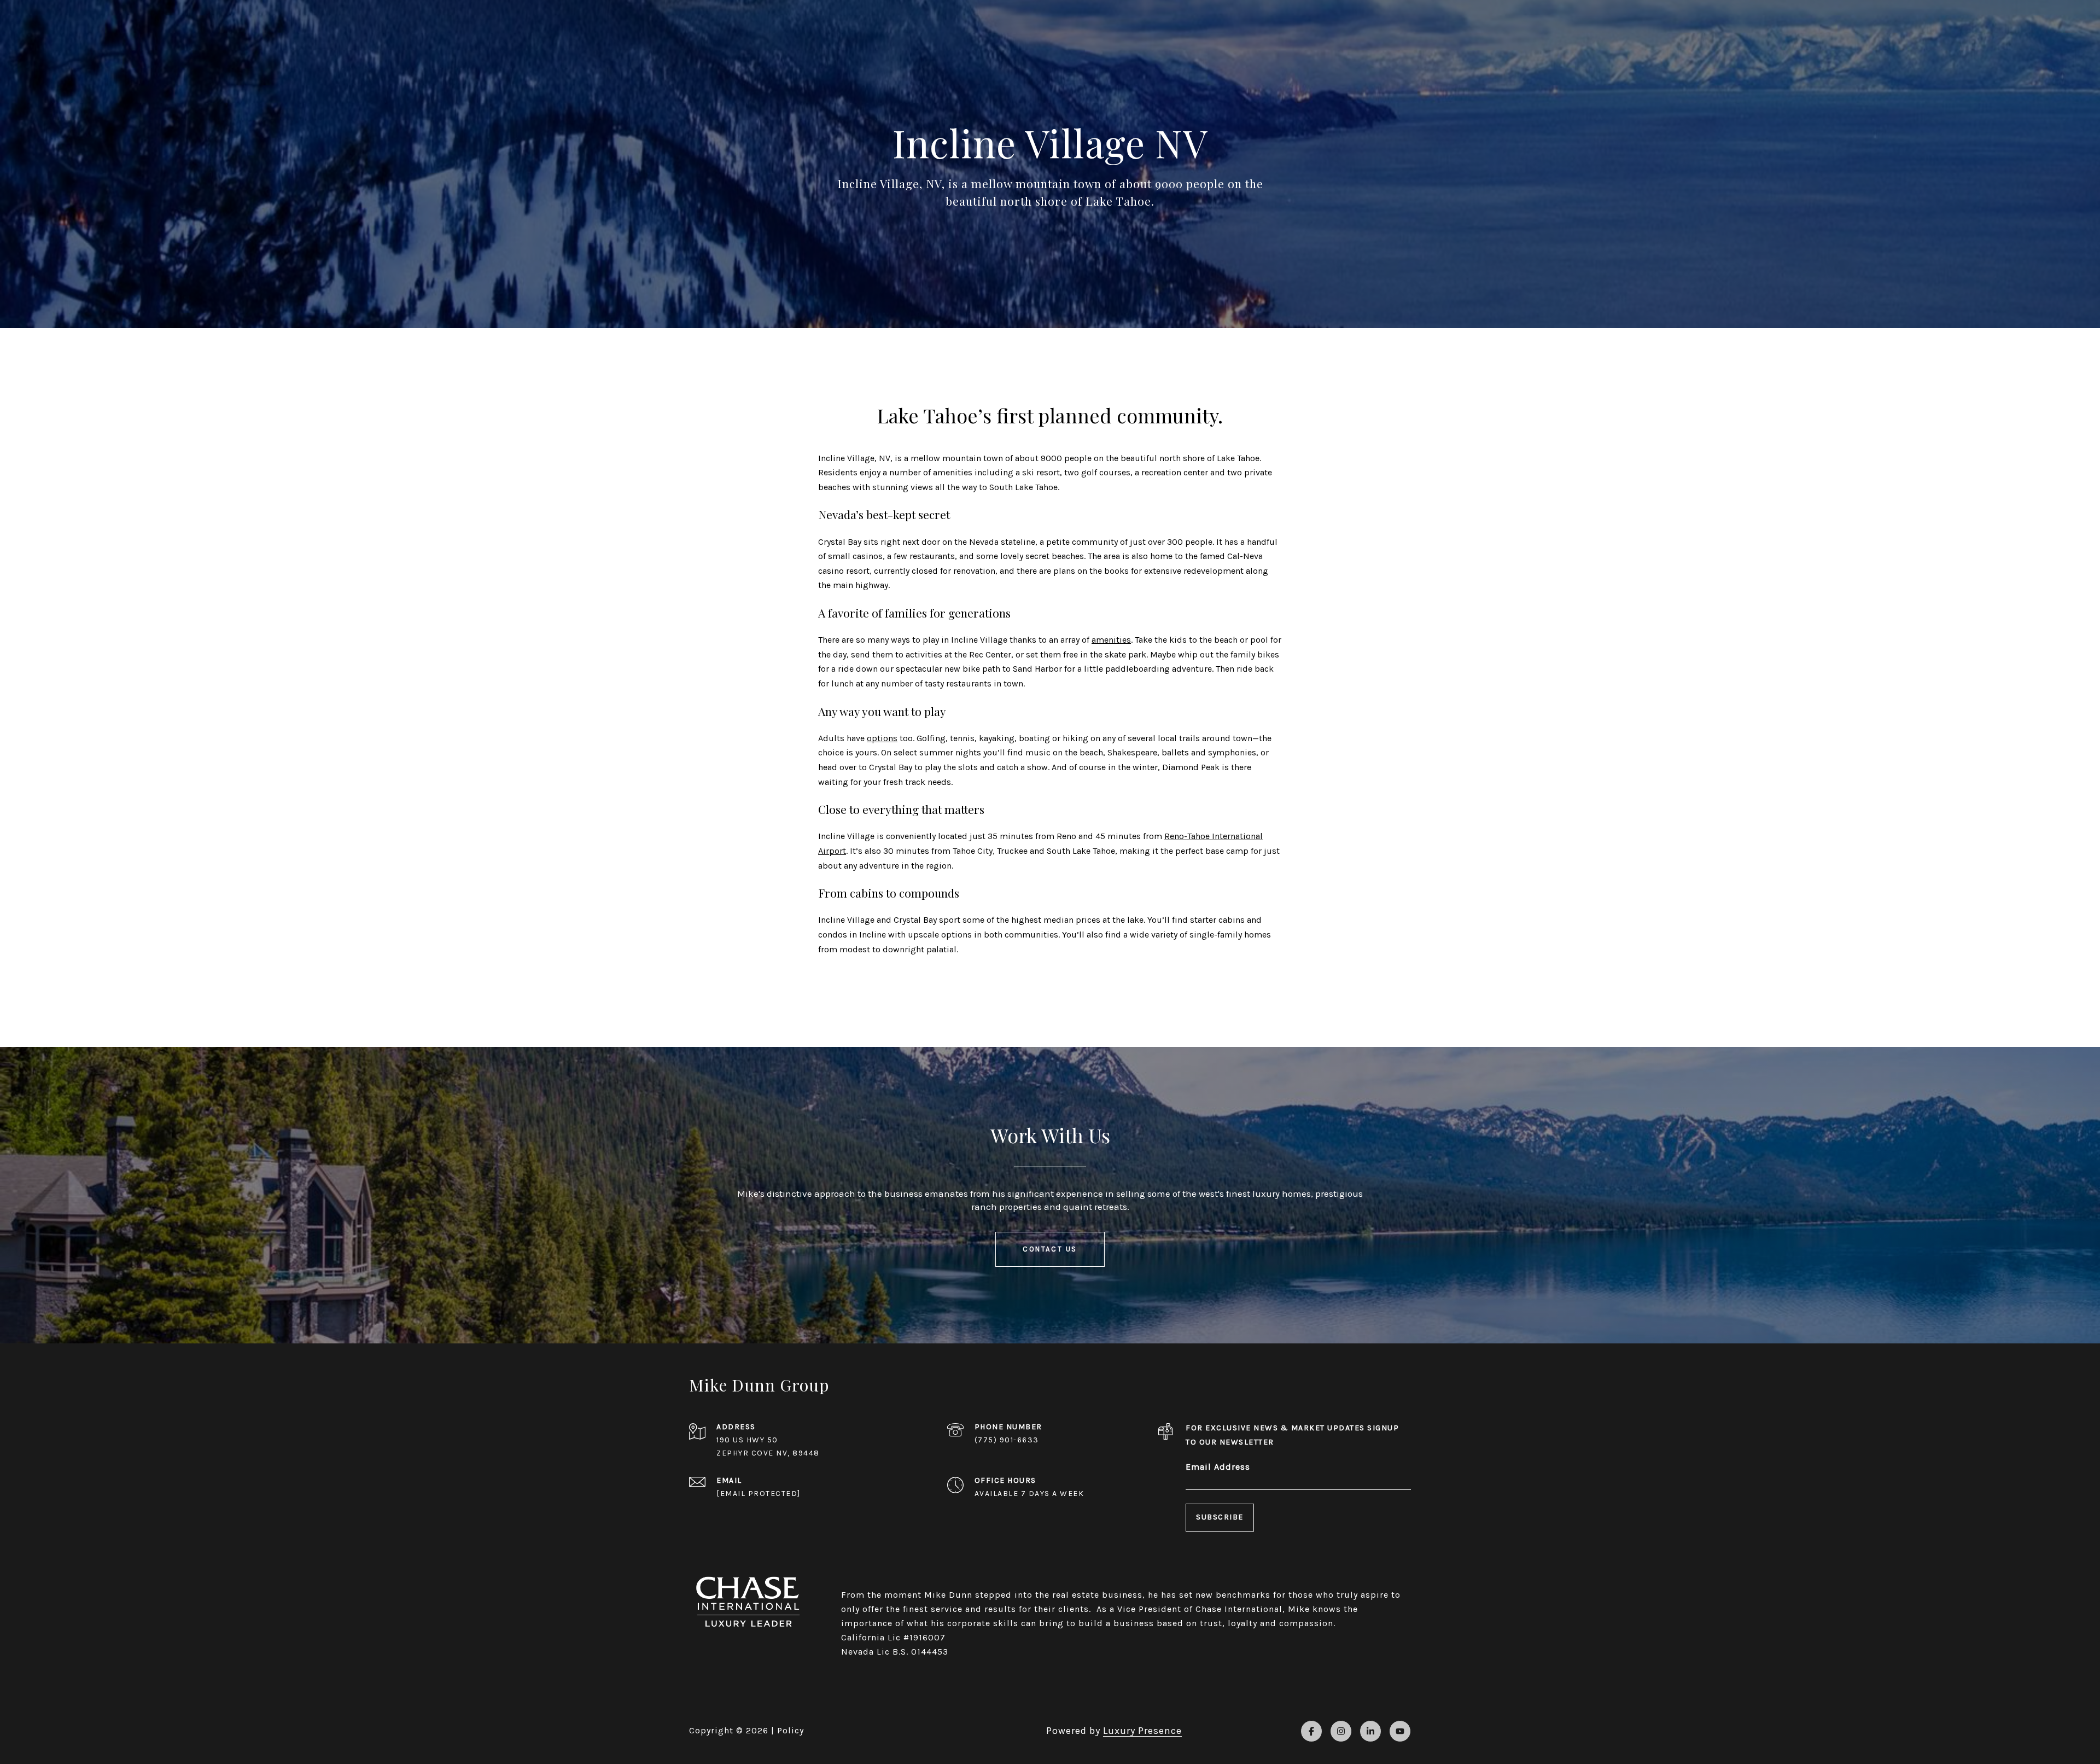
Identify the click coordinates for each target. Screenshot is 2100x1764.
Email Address (1218, 1467)
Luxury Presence (1142, 1731)
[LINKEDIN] (1370, 1731)
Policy (791, 1730)
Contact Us (1050, 1249)
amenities (1111, 640)
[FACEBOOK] (1311, 1731)
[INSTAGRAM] (1341, 1731)
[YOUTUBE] (1400, 1731)
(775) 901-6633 (1007, 1440)
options (882, 738)
